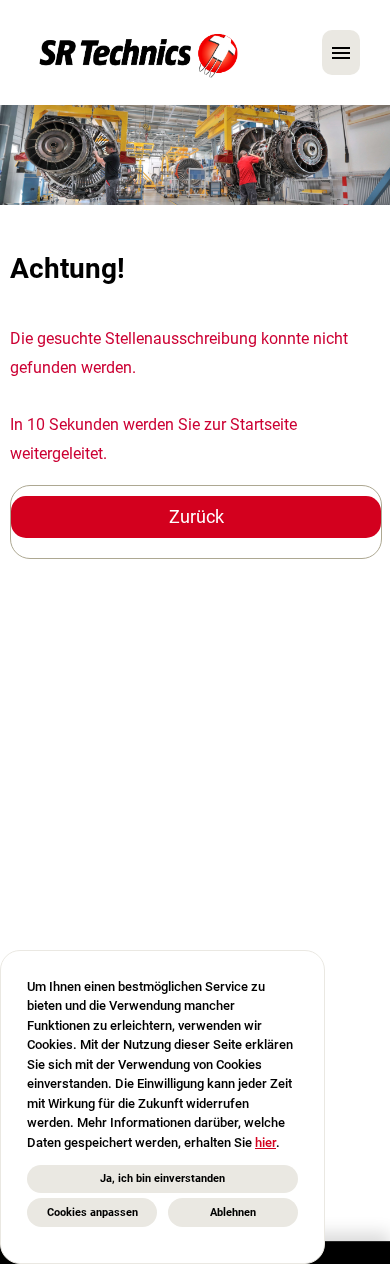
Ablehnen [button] (233, 1212)
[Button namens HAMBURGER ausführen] (341, 52)
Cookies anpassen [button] (92, 1212)
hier (265, 1142)
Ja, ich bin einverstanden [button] (162, 1178)
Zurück (196, 516)
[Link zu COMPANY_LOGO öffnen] (138, 52)
